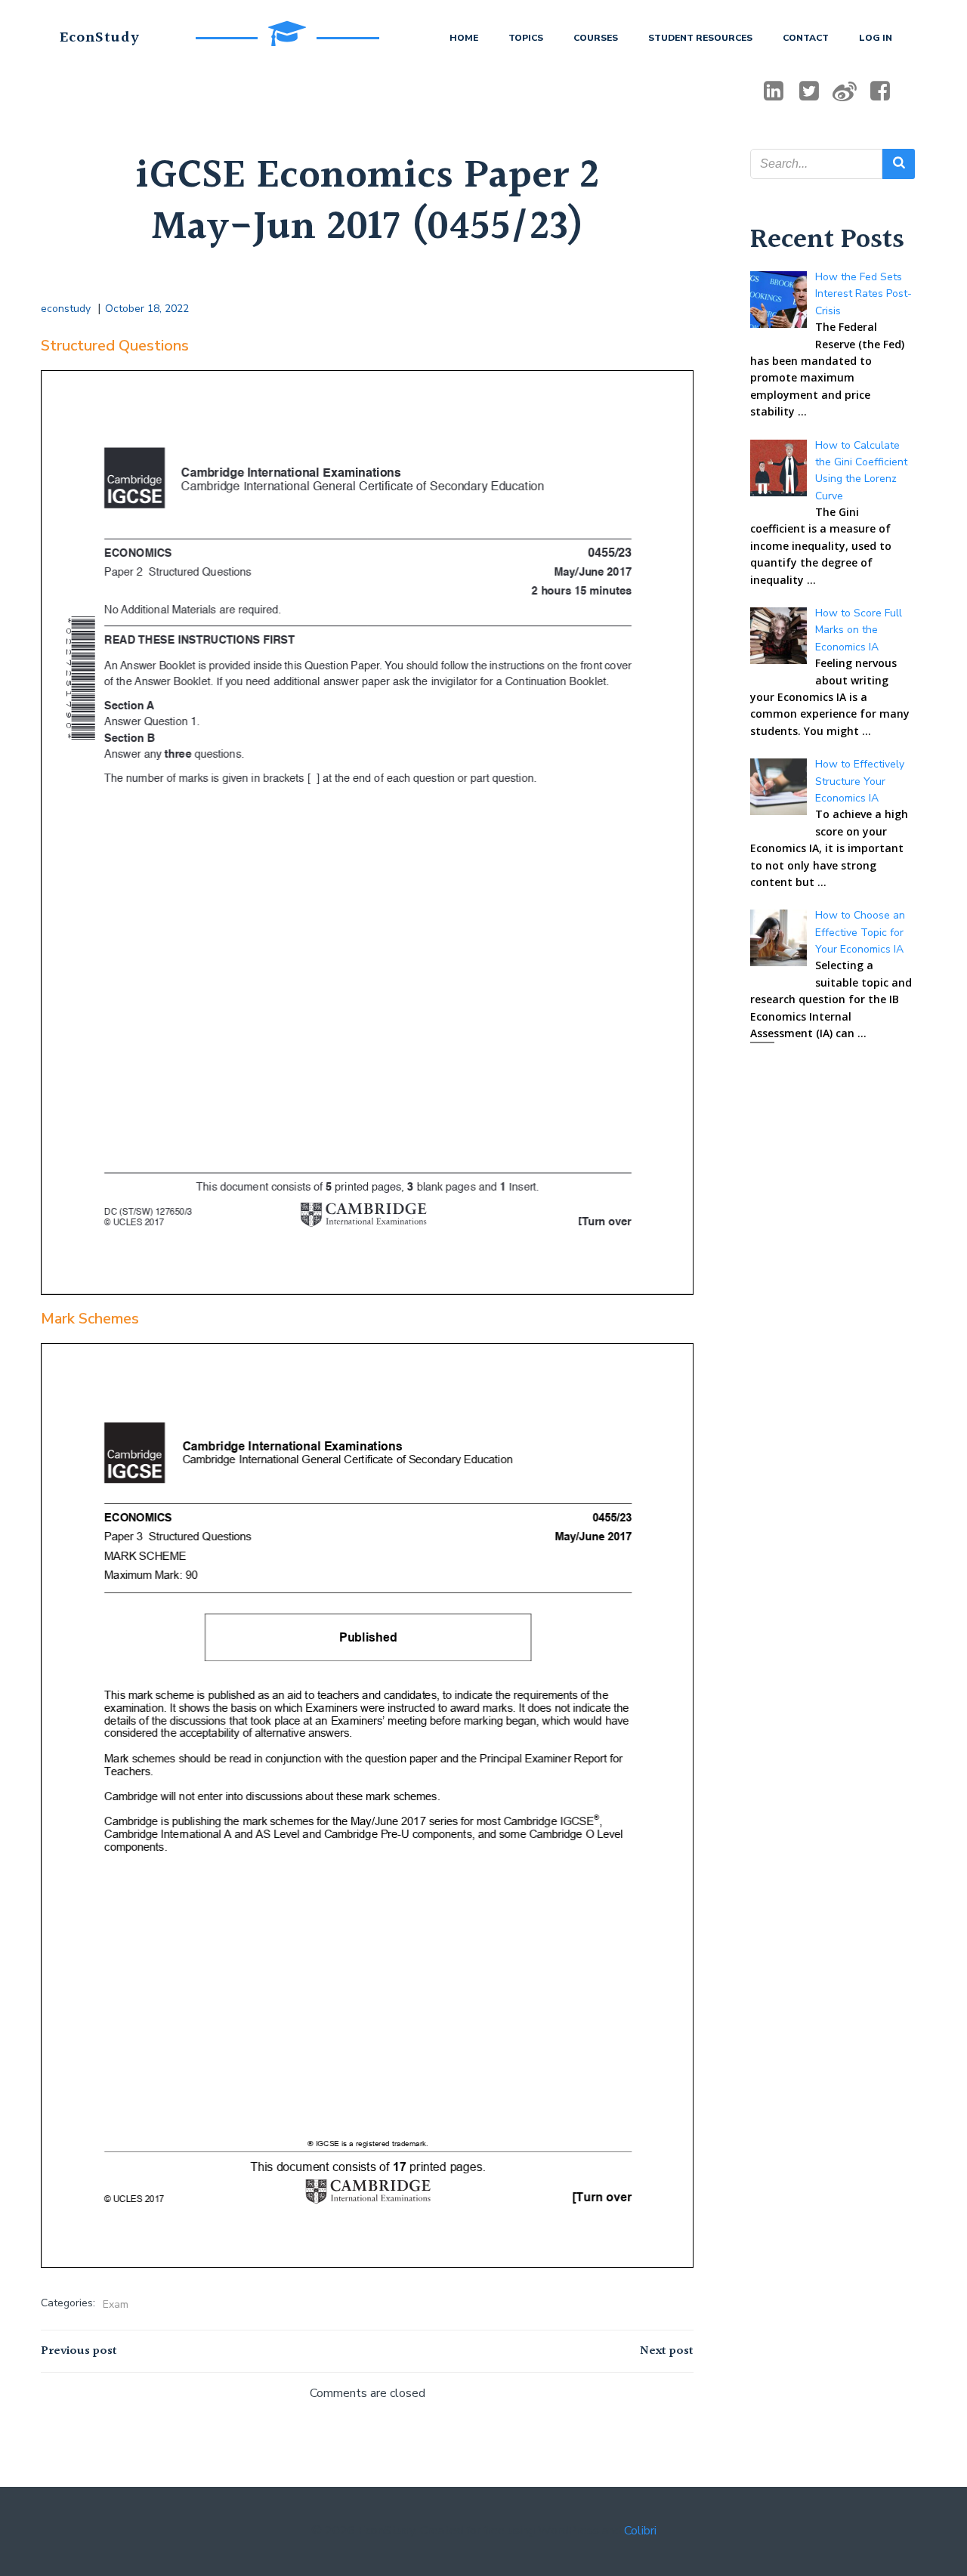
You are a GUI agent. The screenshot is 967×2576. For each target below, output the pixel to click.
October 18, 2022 (147, 309)
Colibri (640, 2531)
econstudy (66, 309)
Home (464, 38)
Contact (806, 38)
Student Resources (700, 38)
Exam (116, 2304)
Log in (876, 38)
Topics (526, 38)
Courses (596, 38)
